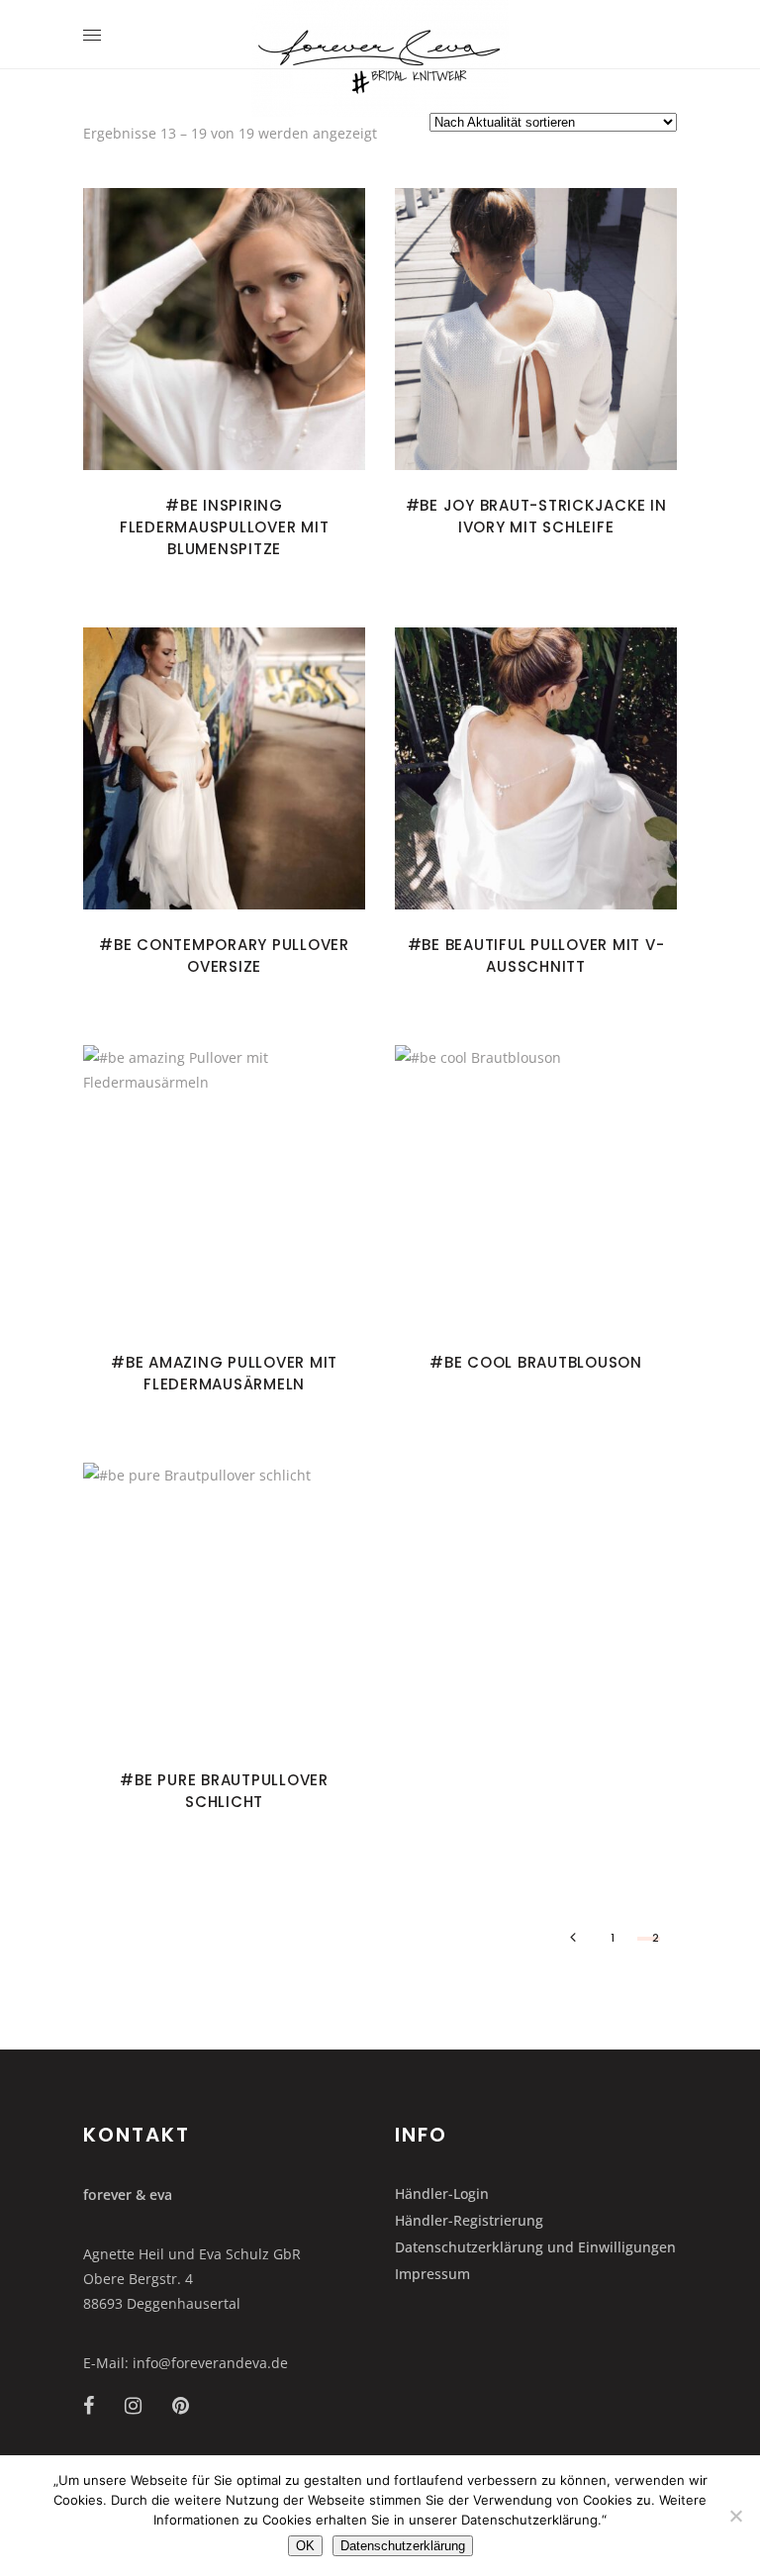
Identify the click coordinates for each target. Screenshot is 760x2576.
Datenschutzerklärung (403, 2546)
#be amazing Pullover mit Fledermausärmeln (224, 1373)
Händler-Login (442, 2194)
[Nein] (735, 2516)
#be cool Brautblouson (536, 1362)
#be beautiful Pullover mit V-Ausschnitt (536, 955)
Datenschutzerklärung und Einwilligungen (535, 2247)
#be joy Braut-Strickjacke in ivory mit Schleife (536, 516)
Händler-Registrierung (469, 2220)
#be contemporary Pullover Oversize (224, 955)
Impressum (432, 2274)
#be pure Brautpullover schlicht (224, 1791)
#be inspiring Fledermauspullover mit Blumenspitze (225, 527)
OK (305, 2546)
